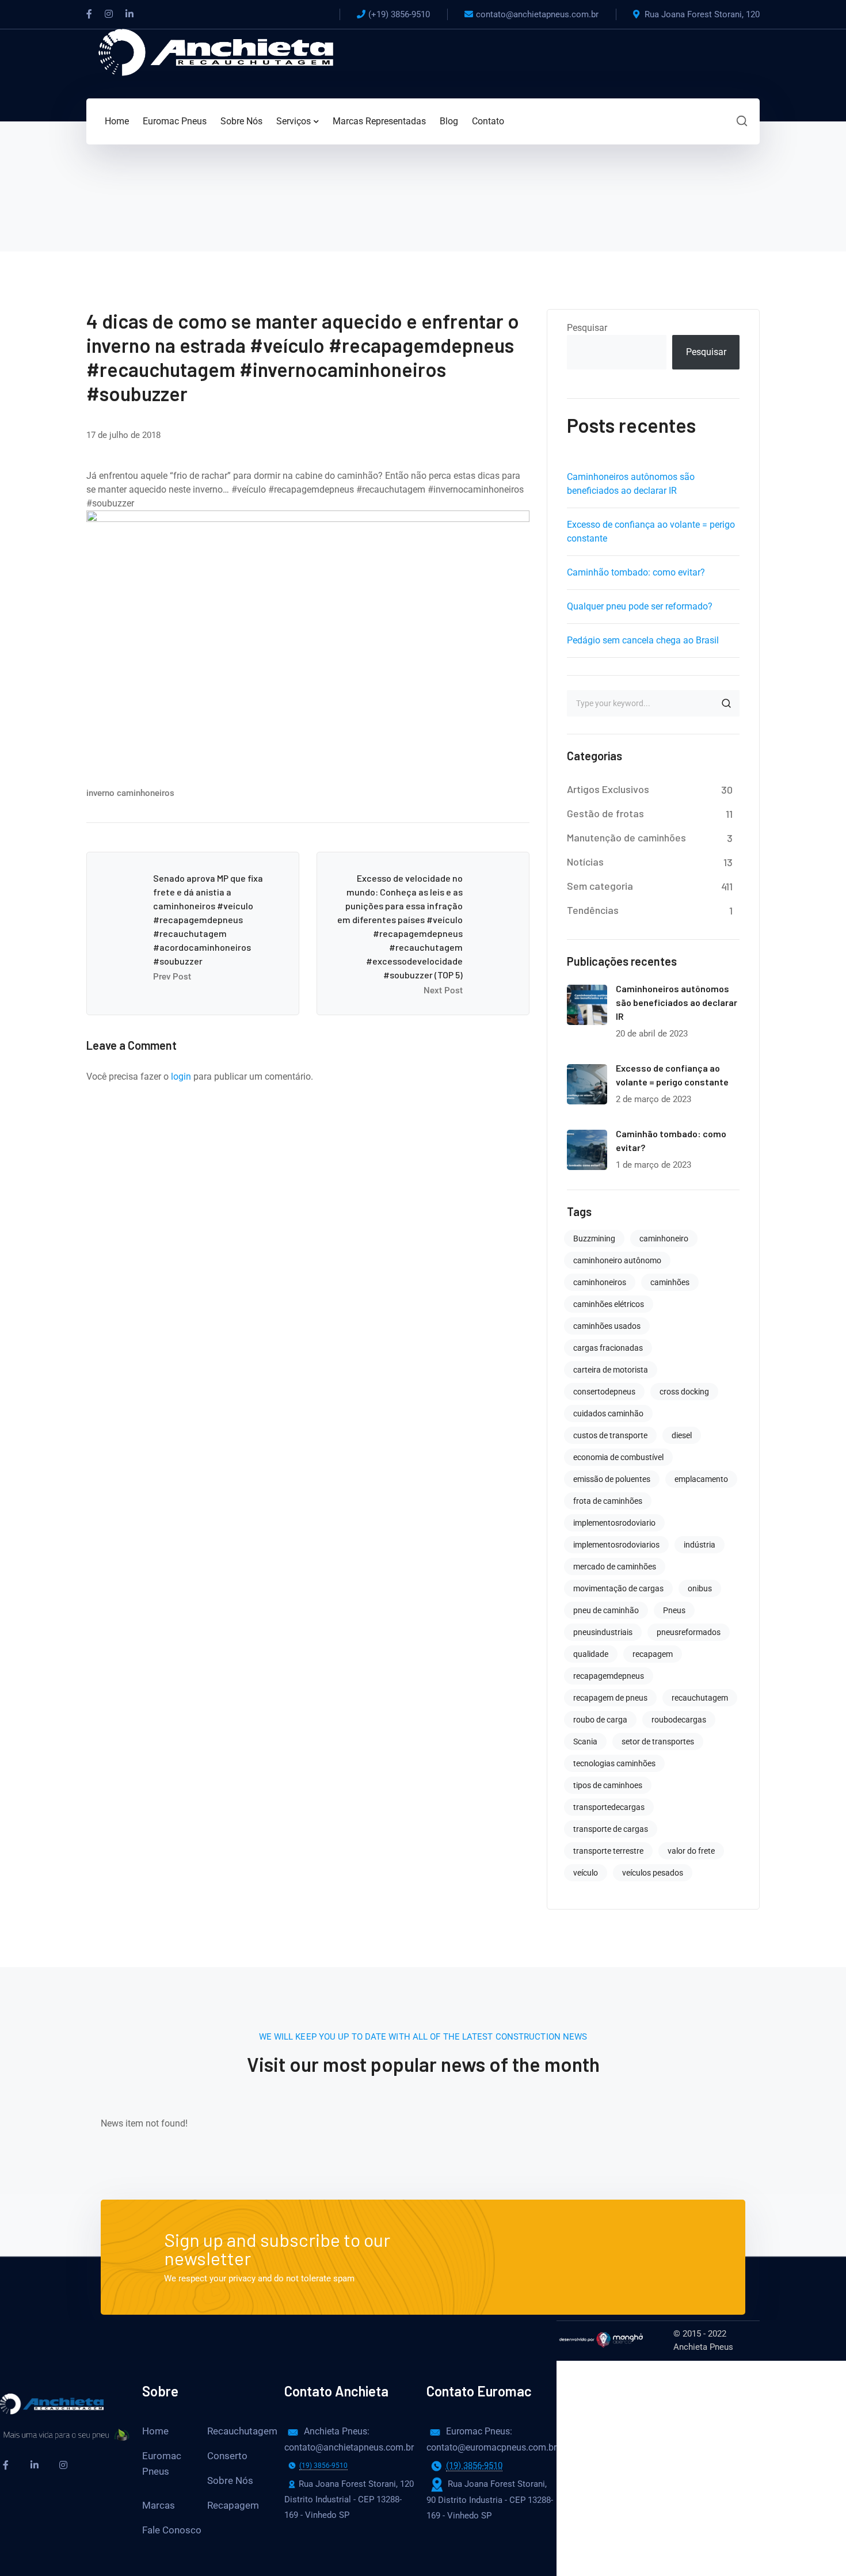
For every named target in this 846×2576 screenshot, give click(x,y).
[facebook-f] (6, 2465)
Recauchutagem (242, 2431)
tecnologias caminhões (614, 1763)
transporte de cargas (611, 1829)
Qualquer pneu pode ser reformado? (640, 606)
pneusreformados (689, 1632)
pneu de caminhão (606, 1610)
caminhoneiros (600, 1282)
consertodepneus (604, 1392)
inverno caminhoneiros (130, 793)
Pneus (674, 1610)
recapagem (653, 1654)
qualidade (591, 1654)
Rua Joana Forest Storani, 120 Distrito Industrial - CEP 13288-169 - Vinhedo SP (340, 2499)
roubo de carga (600, 1720)
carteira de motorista (611, 1370)
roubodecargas (679, 1720)
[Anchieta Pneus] (216, 52)
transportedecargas (609, 1807)
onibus (700, 1588)
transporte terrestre (608, 1851)
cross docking (684, 1392)
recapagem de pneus (610, 1698)
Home (155, 2431)
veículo (586, 1873)
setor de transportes (658, 1742)
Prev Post (172, 977)
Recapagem (233, 2505)
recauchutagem (700, 1698)
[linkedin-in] (35, 2465)
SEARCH (726, 703)
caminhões (670, 1282)
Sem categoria (600, 886)
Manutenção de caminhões (626, 837)
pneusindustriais (603, 1632)
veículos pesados (653, 1873)
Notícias (585, 862)
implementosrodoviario (614, 1523)
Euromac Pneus (162, 2463)
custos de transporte (610, 1435)
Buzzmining (594, 1239)
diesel (682, 1435)
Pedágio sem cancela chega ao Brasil (643, 640)
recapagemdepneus (609, 1676)
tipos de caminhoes (608, 1785)
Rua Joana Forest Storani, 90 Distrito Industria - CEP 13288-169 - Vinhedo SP (490, 2499)
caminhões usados (607, 1326)
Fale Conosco (172, 2530)
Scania (585, 1742)
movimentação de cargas (618, 1588)
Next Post (443, 990)
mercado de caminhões (615, 1567)
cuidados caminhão (608, 1413)
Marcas (159, 2505)
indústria (700, 1545)
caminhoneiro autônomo (617, 1260)
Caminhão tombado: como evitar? (636, 572)
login (181, 1076)
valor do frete (691, 1851)
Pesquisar (587, 328)
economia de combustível (618, 1457)
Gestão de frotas (605, 813)
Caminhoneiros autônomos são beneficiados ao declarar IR (677, 1002)
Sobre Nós (230, 2480)
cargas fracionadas (608, 1348)
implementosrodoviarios (616, 1545)
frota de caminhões (608, 1501)
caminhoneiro (664, 1239)
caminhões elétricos (609, 1304)
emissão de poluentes (612, 1479)
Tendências (593, 910)
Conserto (227, 2456)
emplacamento (701, 1479)
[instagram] (63, 2465)
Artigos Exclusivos (608, 789)
